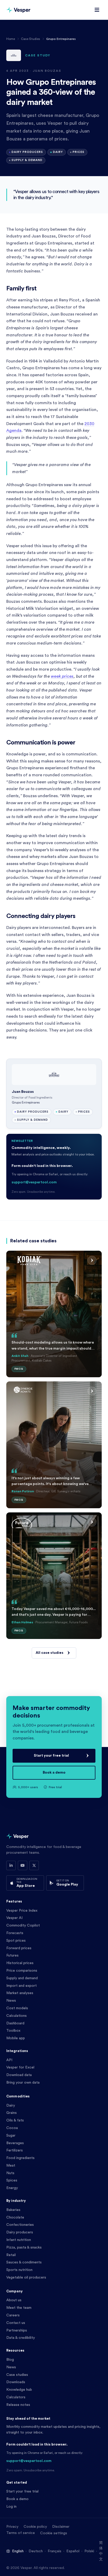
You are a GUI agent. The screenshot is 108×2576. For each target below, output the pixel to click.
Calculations (17, 2016)
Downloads (16, 2382)
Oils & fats (15, 2120)
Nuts (10, 2173)
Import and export (21, 1986)
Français (55, 2551)
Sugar (11, 2136)
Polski (89, 2551)
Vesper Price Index (22, 1911)
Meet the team (19, 2308)
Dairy (58, 152)
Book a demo (54, 1773)
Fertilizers (15, 2150)
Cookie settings (54, 2533)
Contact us (16, 2323)
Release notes (18, 2405)
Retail (11, 2255)
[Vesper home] (18, 10)
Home (11, 39)
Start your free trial (51, 1756)
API (9, 2060)
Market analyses (20, 1993)
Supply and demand (22, 1978)
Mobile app (16, 2038)
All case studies (50, 1653)
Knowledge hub (19, 2390)
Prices (79, 152)
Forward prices (19, 1948)
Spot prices (16, 1941)
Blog (10, 2360)
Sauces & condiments (24, 2262)
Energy (12, 2188)
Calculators (16, 2397)
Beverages (15, 2143)
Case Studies (31, 39)
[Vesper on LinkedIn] (11, 1865)
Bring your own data (23, 2083)
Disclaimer (61, 2527)
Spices (12, 2180)
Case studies (17, 2375)
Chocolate (15, 2217)
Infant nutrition (19, 2240)
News (11, 2001)
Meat (11, 2166)
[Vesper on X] (34, 1865)
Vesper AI (14, 1918)
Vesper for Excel (20, 2067)
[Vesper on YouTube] (23, 1865)
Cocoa (12, 2128)
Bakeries (13, 2210)
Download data (19, 2075)
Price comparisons (22, 1971)
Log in (11, 2507)
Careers (13, 2315)
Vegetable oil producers (26, 2277)
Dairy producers (20, 2232)
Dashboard (15, 2023)
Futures (12, 1955)
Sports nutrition (19, 2270)
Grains (12, 2113)
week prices (62, 676)
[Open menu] (97, 10)
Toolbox (13, 2031)
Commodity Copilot (23, 1925)
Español (73, 2551)
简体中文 (101, 2551)
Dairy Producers (27, 152)
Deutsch (36, 2551)
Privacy (12, 2527)
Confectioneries (20, 2225)
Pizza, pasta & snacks (24, 2247)
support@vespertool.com (34, 1182)
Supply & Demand (27, 160)
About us (14, 2300)
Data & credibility (21, 2338)
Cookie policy (35, 2527)
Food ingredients (20, 2158)
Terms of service (21, 2533)
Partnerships (17, 2330)
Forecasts (15, 1933)
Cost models (17, 2008)
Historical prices (20, 1963)
